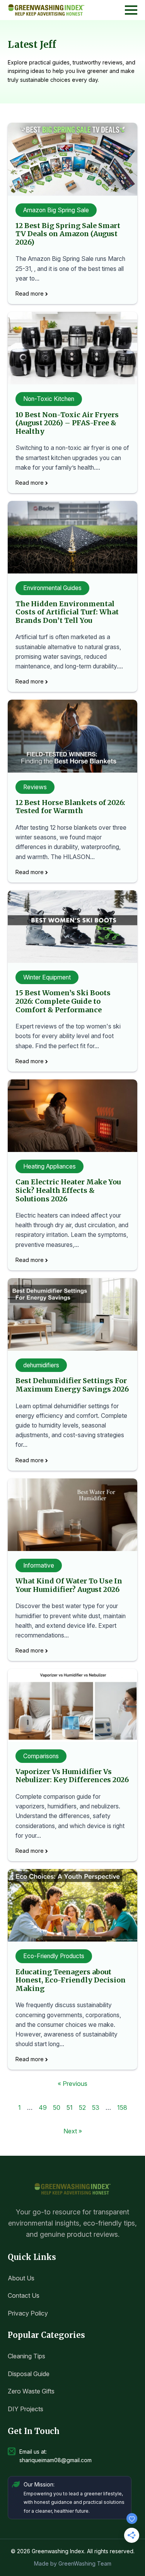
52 (82, 2107)
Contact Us (24, 2295)
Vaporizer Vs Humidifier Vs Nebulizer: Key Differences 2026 (72, 1776)
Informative (39, 1565)
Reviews (35, 787)
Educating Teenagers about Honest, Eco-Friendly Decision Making (71, 1980)
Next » (73, 2131)
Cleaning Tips (26, 2356)
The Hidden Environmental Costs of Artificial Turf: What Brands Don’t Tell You (67, 612)
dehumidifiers (41, 1365)
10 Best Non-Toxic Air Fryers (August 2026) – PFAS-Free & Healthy (67, 423)
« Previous (72, 2084)
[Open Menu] (131, 10)
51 (70, 2107)
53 (96, 2107)
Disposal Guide (29, 2374)
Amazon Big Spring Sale (56, 210)
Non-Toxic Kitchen (49, 399)
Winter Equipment (47, 977)
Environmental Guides (52, 588)
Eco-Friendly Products (54, 1956)
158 (122, 2107)
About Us (21, 2278)
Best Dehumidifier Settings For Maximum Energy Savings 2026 (72, 1385)
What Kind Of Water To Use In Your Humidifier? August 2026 (69, 1585)
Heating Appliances (49, 1166)
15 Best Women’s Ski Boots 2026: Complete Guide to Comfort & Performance (63, 1001)
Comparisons (41, 1756)
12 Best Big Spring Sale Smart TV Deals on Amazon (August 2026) (68, 234)
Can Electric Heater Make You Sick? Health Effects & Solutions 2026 (68, 1190)
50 (57, 2107)
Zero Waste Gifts (31, 2391)
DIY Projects (26, 2409)
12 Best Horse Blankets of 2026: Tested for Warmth (70, 807)
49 (43, 2107)
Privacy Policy (28, 2313)
